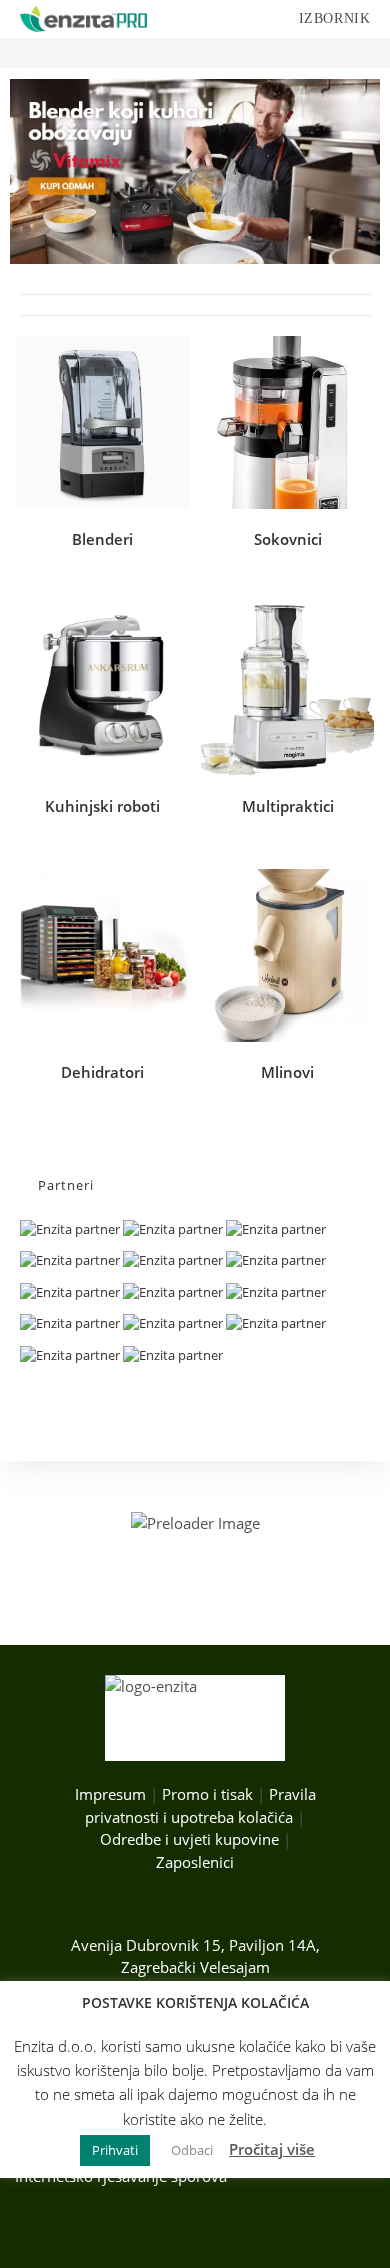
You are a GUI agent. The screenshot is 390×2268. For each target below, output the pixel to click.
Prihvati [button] (115, 2150)
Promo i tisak (207, 1794)
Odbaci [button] (192, 2150)
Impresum (110, 1794)
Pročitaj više (272, 2149)
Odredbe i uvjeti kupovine (189, 1839)
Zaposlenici (195, 1862)
